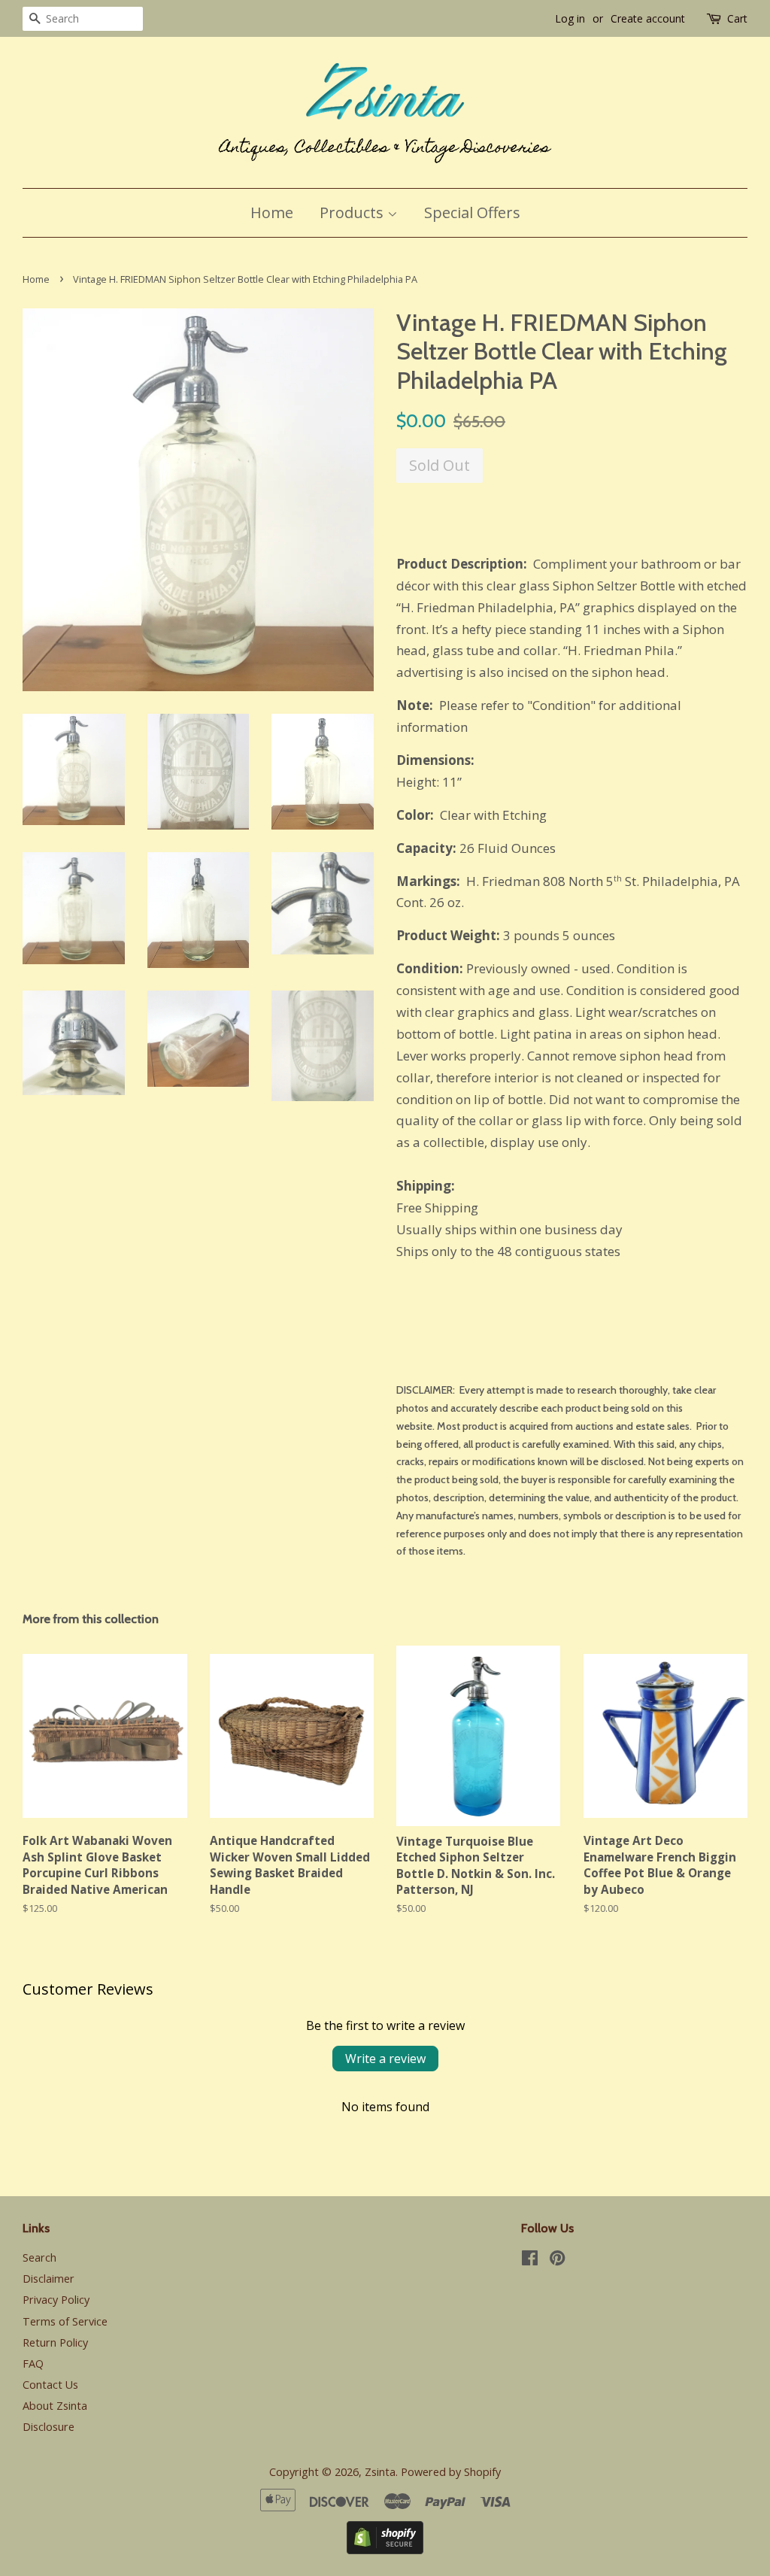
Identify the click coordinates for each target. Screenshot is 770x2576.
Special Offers (472, 212)
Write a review (385, 2059)
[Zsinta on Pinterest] (557, 2260)
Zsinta (380, 2472)
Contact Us (50, 2385)
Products (353, 212)
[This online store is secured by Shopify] (385, 2549)
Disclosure (49, 2427)
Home (272, 212)
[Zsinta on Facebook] (530, 2260)
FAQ (33, 2364)
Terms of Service (65, 2321)
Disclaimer (49, 2279)
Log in (570, 18)
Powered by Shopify (451, 2472)
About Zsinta (55, 2406)
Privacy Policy (56, 2300)
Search (39, 2257)
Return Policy (55, 2342)
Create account (648, 18)
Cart (737, 18)
